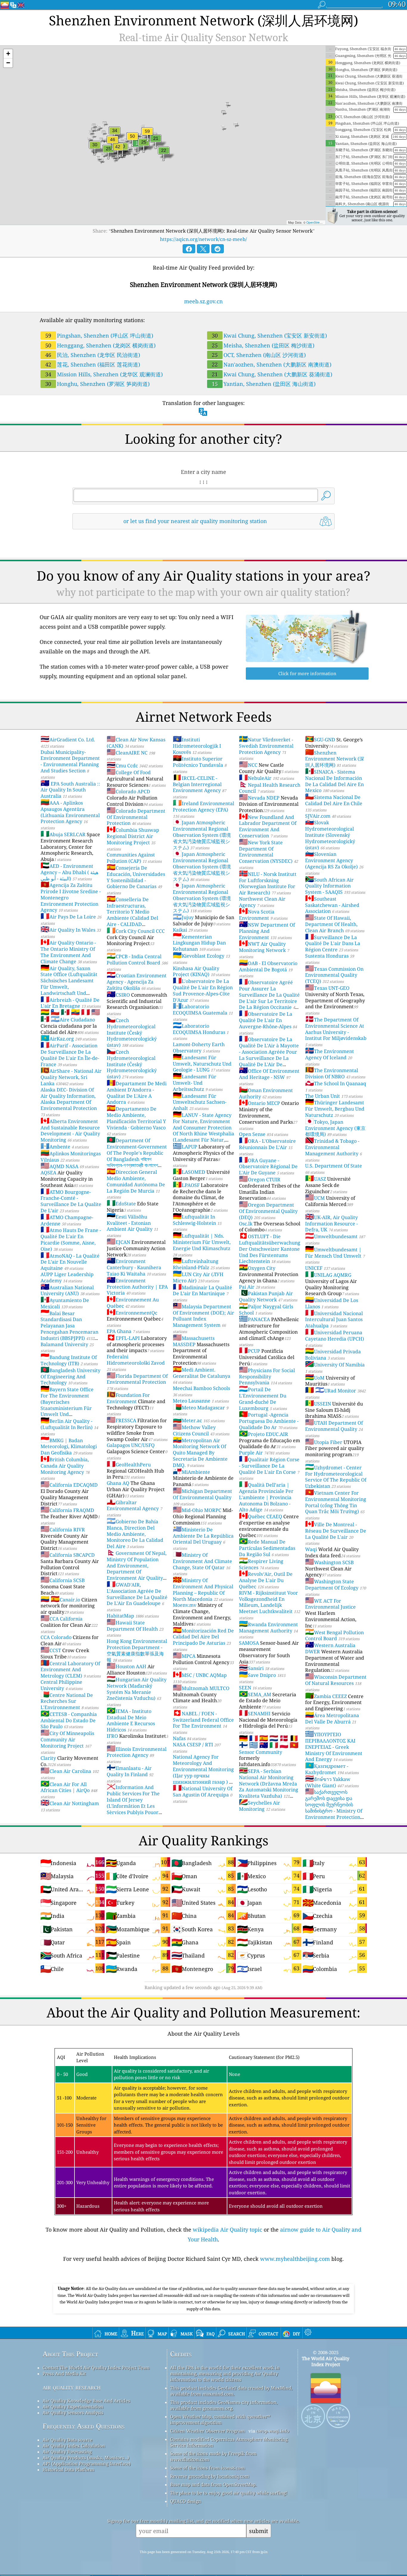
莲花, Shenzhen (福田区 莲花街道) (93, 364)
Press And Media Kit (64, 2374)
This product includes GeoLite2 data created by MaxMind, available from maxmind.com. (231, 2391)
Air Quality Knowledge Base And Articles (86, 2401)
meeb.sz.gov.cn (203, 301)
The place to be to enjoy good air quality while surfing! (229, 2493)
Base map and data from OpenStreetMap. (213, 2484)
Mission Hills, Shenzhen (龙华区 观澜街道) (104, 374)
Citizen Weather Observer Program (208, 2431)
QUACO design (186, 2501)
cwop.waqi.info (273, 2431)
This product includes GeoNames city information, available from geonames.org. (224, 2405)
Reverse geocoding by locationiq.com (210, 2476)
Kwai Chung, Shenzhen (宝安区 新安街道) (269, 335)
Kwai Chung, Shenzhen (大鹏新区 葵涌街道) (272, 374)
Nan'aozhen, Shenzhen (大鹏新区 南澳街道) (272, 364)
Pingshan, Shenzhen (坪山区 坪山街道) (99, 335)
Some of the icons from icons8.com (208, 2468)
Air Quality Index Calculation (74, 2446)
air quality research (72, 2387)
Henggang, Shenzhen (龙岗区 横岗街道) (100, 345)
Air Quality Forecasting (67, 2452)
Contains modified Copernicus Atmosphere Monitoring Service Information (229, 2442)
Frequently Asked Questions (84, 2426)
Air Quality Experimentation (73, 2407)
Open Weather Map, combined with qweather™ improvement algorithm (220, 2419)
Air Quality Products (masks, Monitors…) (86, 2458)
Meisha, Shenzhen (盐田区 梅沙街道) (263, 345)
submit (259, 2531)
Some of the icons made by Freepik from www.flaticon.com (213, 2456)
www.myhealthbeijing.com (295, 2259)
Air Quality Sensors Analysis (73, 2413)
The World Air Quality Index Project (326, 2361)
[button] (8, 54)
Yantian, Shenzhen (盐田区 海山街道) (264, 384)
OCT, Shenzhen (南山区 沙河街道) (259, 355)
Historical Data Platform (68, 2470)
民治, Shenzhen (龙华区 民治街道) (93, 355)
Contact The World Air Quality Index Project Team (96, 2368)
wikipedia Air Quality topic (227, 2229)
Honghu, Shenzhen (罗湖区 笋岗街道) (97, 384)
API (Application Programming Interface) (87, 2464)
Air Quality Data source (67, 2440)
